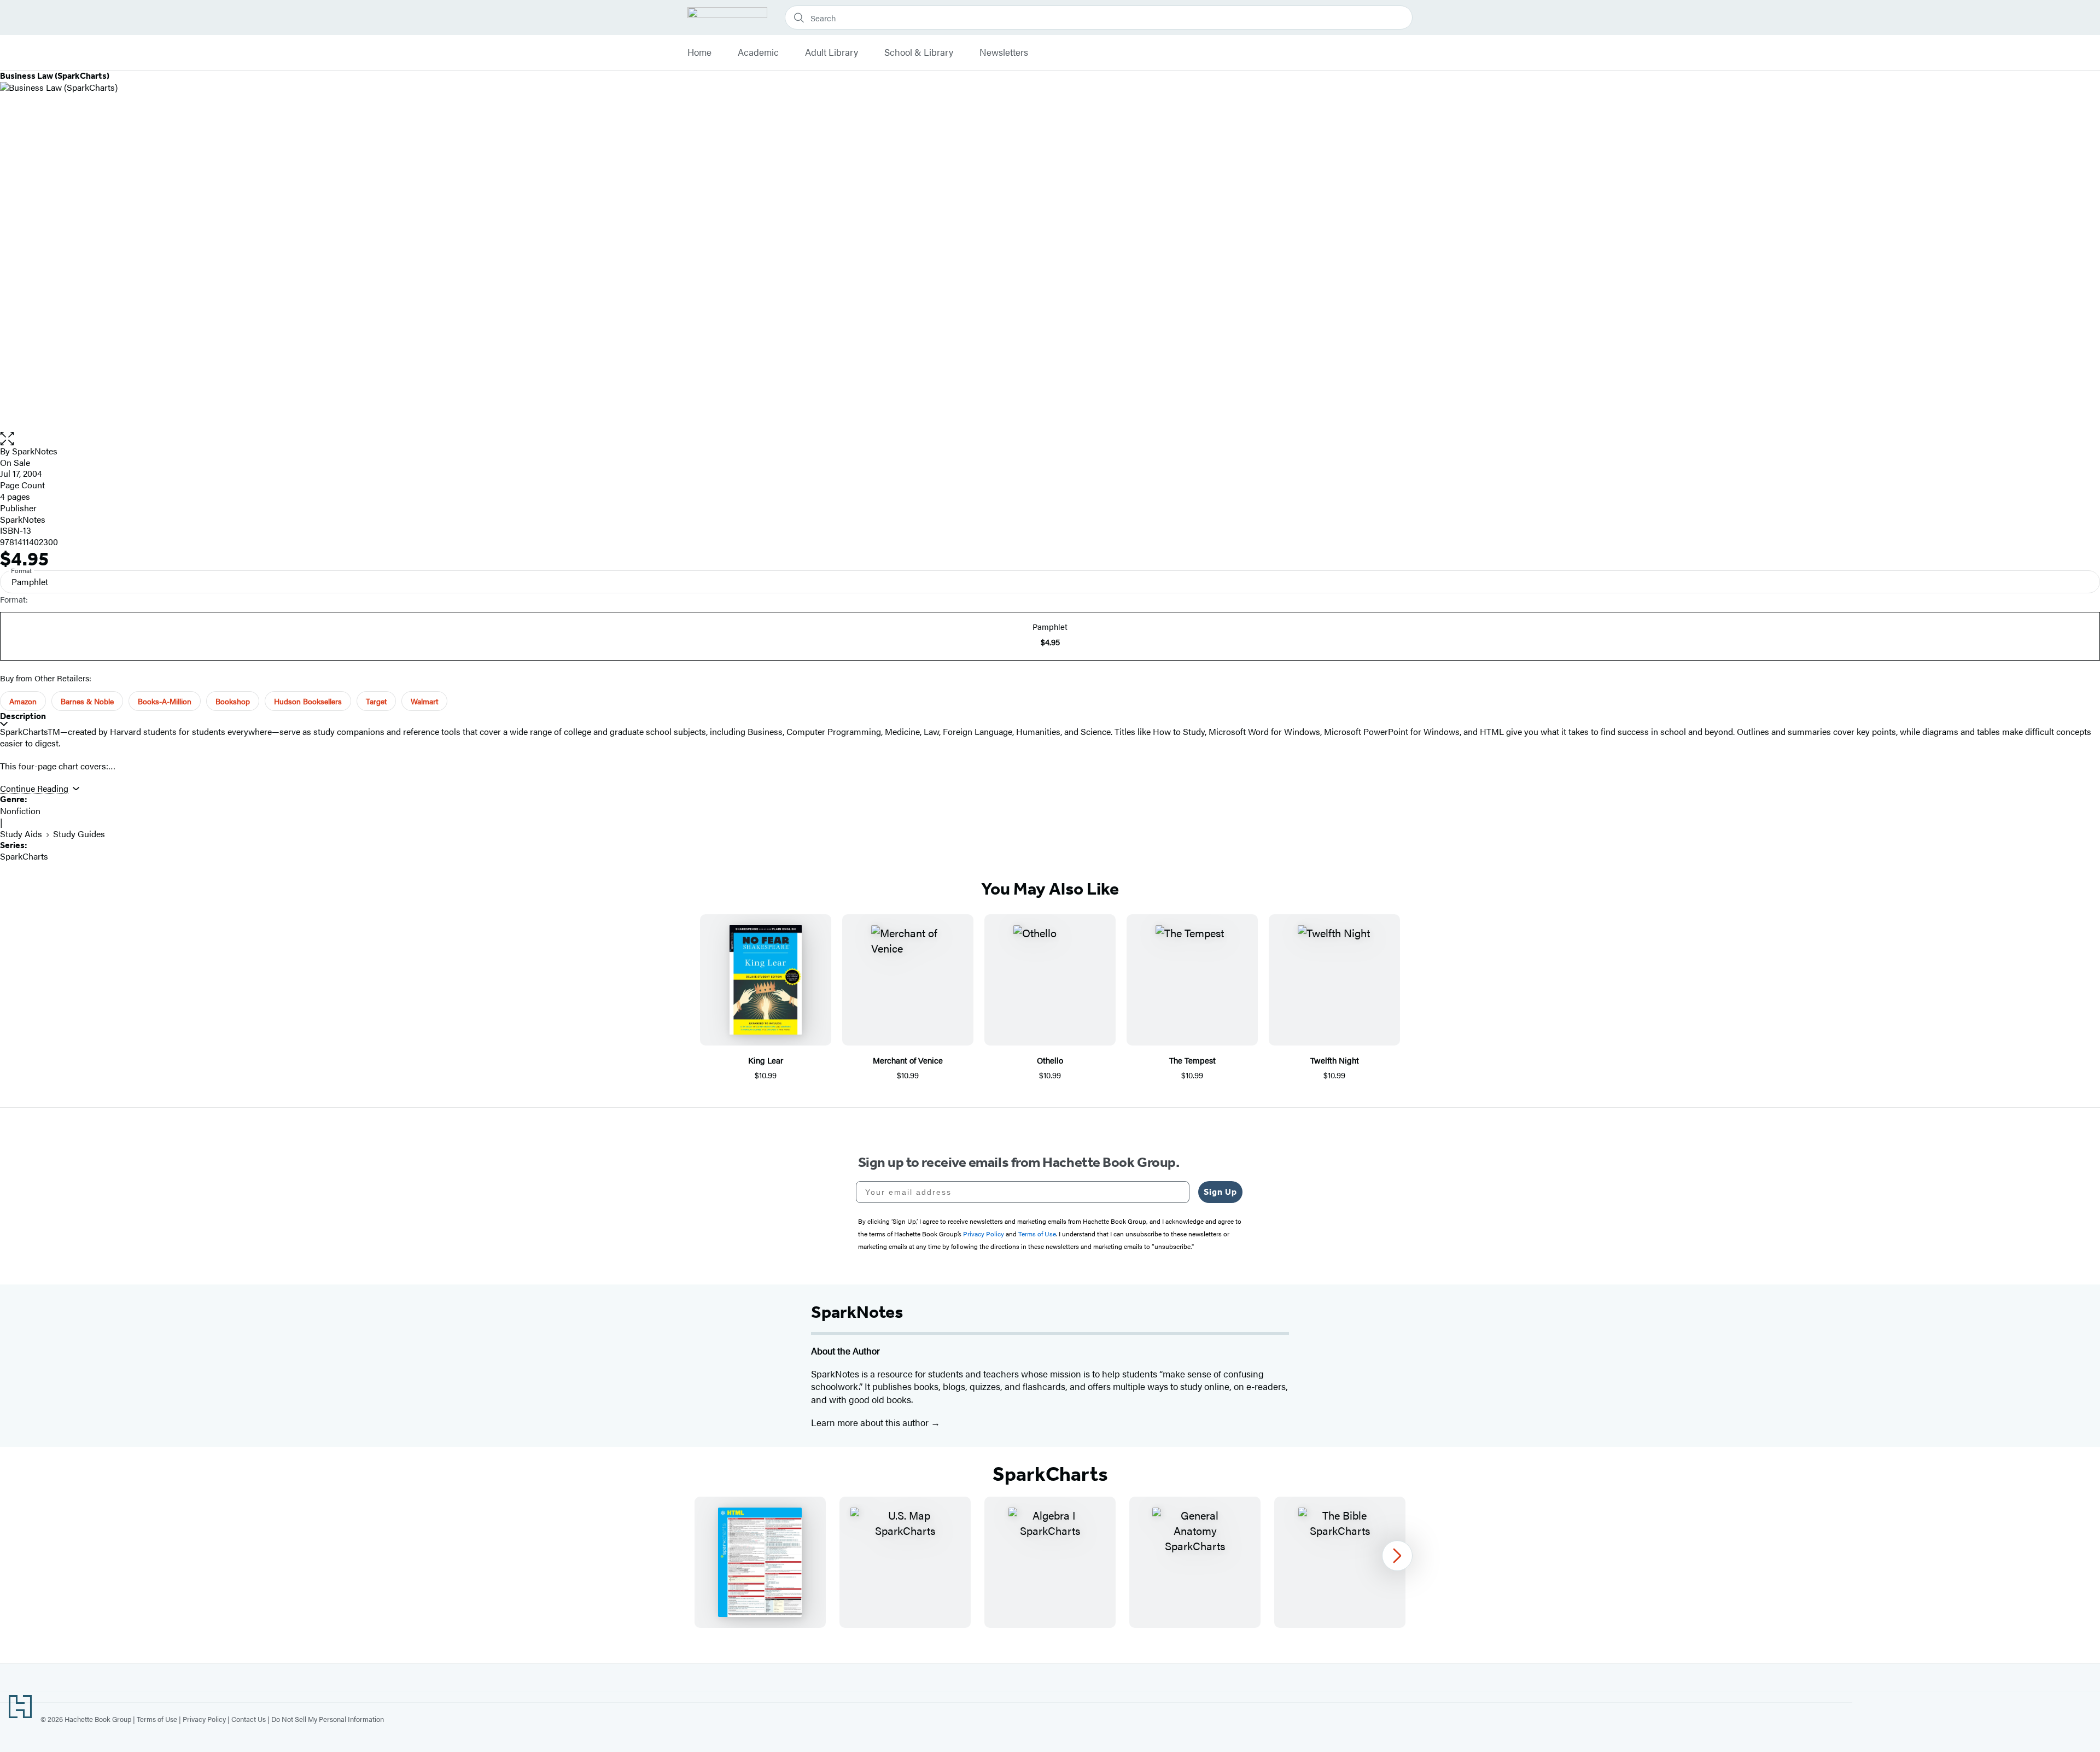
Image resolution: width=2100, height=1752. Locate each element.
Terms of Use (157, 1719)
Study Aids (21, 834)
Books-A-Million (165, 701)
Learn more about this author (871, 1422)
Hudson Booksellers (308, 701)
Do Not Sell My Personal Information (328, 1719)
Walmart (424, 701)
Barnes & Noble (87, 701)
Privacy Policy (204, 1719)
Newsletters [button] (1004, 52)
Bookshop (233, 701)
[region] (1050, 1562)
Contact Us (249, 1719)
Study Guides (79, 834)
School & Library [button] (919, 52)
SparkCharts (24, 856)
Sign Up (1220, 1192)
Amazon (23, 701)
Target (376, 701)
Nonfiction (20, 811)
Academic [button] (758, 52)
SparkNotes (35, 451)
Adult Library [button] (832, 52)
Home (699, 52)
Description (23, 716)
